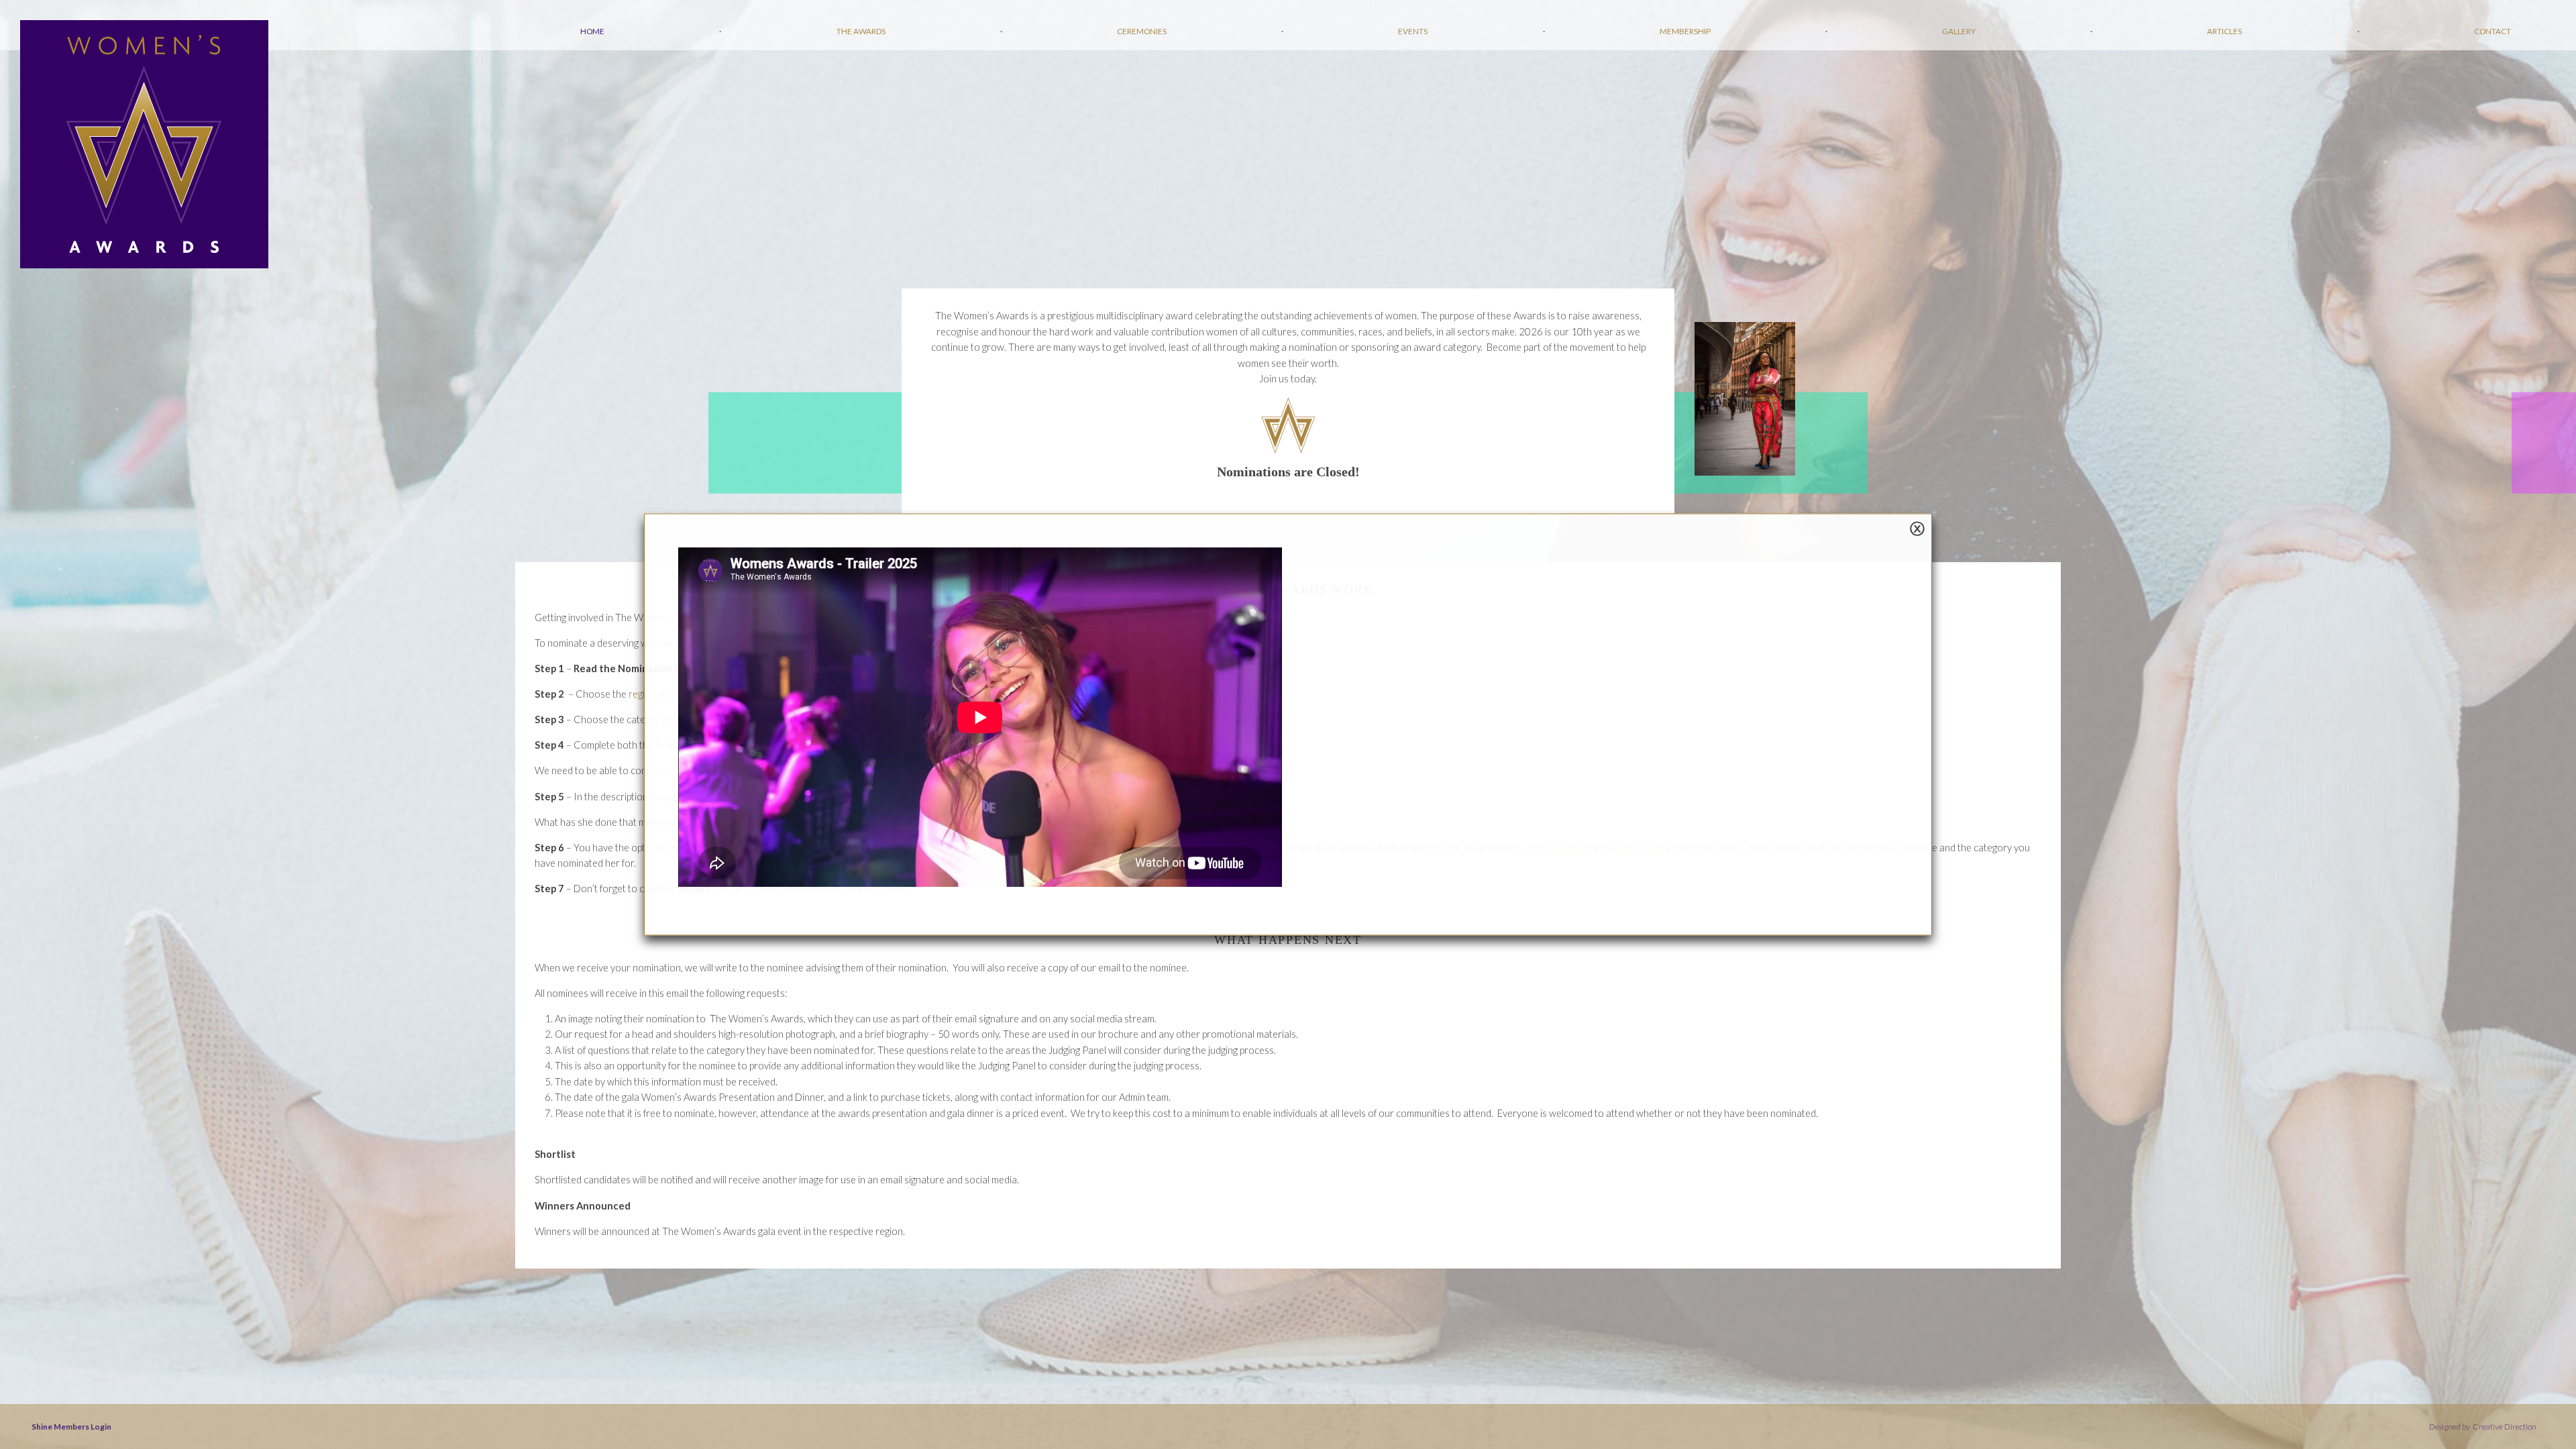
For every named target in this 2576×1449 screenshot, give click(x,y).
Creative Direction (2504, 1426)
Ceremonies (1142, 31)
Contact (2492, 31)
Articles (2224, 31)
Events (1413, 31)
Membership (1685, 31)
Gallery (1959, 31)
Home (592, 31)
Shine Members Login (71, 1426)
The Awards (861, 31)
